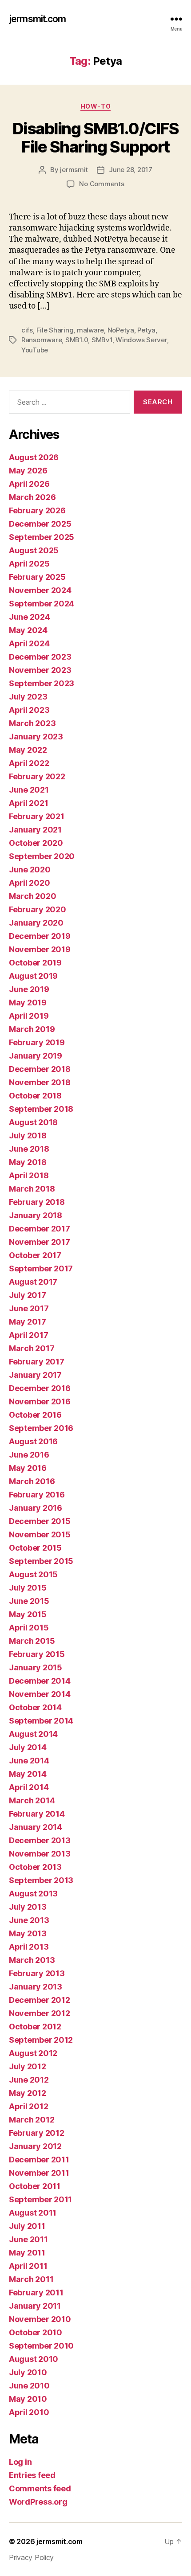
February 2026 (37, 510)
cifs (27, 330)
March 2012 (32, 2120)
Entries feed (32, 2475)
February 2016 (37, 1495)
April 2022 (29, 763)
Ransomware (42, 340)
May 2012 (28, 2093)
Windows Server (141, 340)
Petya (146, 330)
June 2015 (29, 1601)
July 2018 (28, 1136)
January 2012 (35, 2146)
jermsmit (74, 170)
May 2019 (28, 1003)
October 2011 (35, 2186)
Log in (20, 2462)
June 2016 (29, 1455)
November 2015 (40, 1534)
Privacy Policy (31, 2557)
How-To (95, 106)
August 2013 (33, 1894)
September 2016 (41, 1428)
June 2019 (29, 989)
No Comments (101, 184)
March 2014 (32, 1800)
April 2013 (29, 1947)
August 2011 (33, 2213)
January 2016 (36, 1508)
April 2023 (29, 710)
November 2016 (40, 1401)
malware (90, 330)
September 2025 (42, 537)
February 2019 (37, 1042)
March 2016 (32, 1481)
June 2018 (29, 1149)
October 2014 (35, 1707)
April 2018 (29, 1175)
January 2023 (36, 737)
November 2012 (40, 2013)
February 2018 (37, 1202)
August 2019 (33, 976)
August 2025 (34, 550)
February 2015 (37, 1654)
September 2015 (41, 1561)
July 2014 (28, 1747)
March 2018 (32, 1189)
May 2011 (27, 2253)
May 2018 (28, 1162)
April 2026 (29, 484)
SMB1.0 (77, 340)
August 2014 (33, 1734)
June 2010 (29, 2386)
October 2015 (35, 1548)
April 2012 (28, 2106)
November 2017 (40, 1242)
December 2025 (40, 524)
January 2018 (36, 1215)
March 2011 (31, 2279)
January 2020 (36, 923)
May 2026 (28, 471)
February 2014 (37, 1814)
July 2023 (28, 697)
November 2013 (40, 1854)
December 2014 (40, 1681)
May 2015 (28, 1614)
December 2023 (40, 657)
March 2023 (32, 723)
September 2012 (41, 2040)
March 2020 (32, 896)
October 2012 (35, 2027)
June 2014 (29, 1761)
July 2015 (28, 1588)
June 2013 (29, 1920)
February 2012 (37, 2133)
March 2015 (32, 1641)
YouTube (35, 350)
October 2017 (35, 1255)
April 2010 (29, 2412)
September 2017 (41, 1268)
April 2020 (29, 883)
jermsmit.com (38, 19)
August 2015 (33, 1574)
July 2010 (28, 2372)
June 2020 (30, 870)
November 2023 (40, 670)
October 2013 (35, 1867)
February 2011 (36, 2293)
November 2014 (40, 1694)
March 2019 (32, 1029)
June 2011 (28, 2239)
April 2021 (28, 803)
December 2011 (39, 2160)
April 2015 (29, 1628)
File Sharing (55, 330)
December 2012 (40, 2000)
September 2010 (41, 2346)
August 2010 (34, 2359)
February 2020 (38, 909)
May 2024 (28, 630)
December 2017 (40, 1229)
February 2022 (37, 776)
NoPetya (121, 330)
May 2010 (28, 2399)
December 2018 (40, 1069)
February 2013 (37, 1973)
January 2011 (35, 2306)
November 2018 (40, 1082)
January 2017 (35, 1375)
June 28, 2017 (131, 170)
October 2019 (35, 963)
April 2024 (29, 643)
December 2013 (40, 1840)
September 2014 (41, 1721)
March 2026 (32, 497)
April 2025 (29, 564)
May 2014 (28, 1774)
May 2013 (28, 1933)
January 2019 (36, 1056)
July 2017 (28, 1295)
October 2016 (35, 1415)
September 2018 (41, 1109)
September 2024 (42, 604)
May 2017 (28, 1322)
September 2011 (40, 2199)
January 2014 (36, 1827)
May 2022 (28, 750)
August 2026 (34, 457)
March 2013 (32, 1960)
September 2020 (42, 856)
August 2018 (33, 1122)
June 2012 (29, 2080)
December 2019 (40, 936)
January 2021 (35, 830)
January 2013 (36, 1987)
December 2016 (40, 1388)
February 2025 (37, 577)
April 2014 (29, 1787)
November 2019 (40, 949)
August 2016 (33, 1441)
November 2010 (40, 2319)
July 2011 (27, 2226)
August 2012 (33, 2053)
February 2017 (37, 1362)
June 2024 (30, 617)
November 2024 (40, 590)
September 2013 (41, 1880)
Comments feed (40, 2488)
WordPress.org (38, 2502)
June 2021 (29, 790)
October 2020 (36, 843)
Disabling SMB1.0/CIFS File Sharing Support (96, 138)
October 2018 (35, 1096)
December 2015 (40, 1521)
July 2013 (28, 1907)
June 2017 (29, 1308)
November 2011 (39, 2173)
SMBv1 (102, 340)
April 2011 (28, 2266)
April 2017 (28, 1335)
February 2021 (37, 816)
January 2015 (36, 1667)
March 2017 (32, 1348)
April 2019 (29, 1016)
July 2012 (28, 2066)
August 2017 (33, 1282)
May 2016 (28, 1468)
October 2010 (36, 2332)
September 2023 (42, 683)
